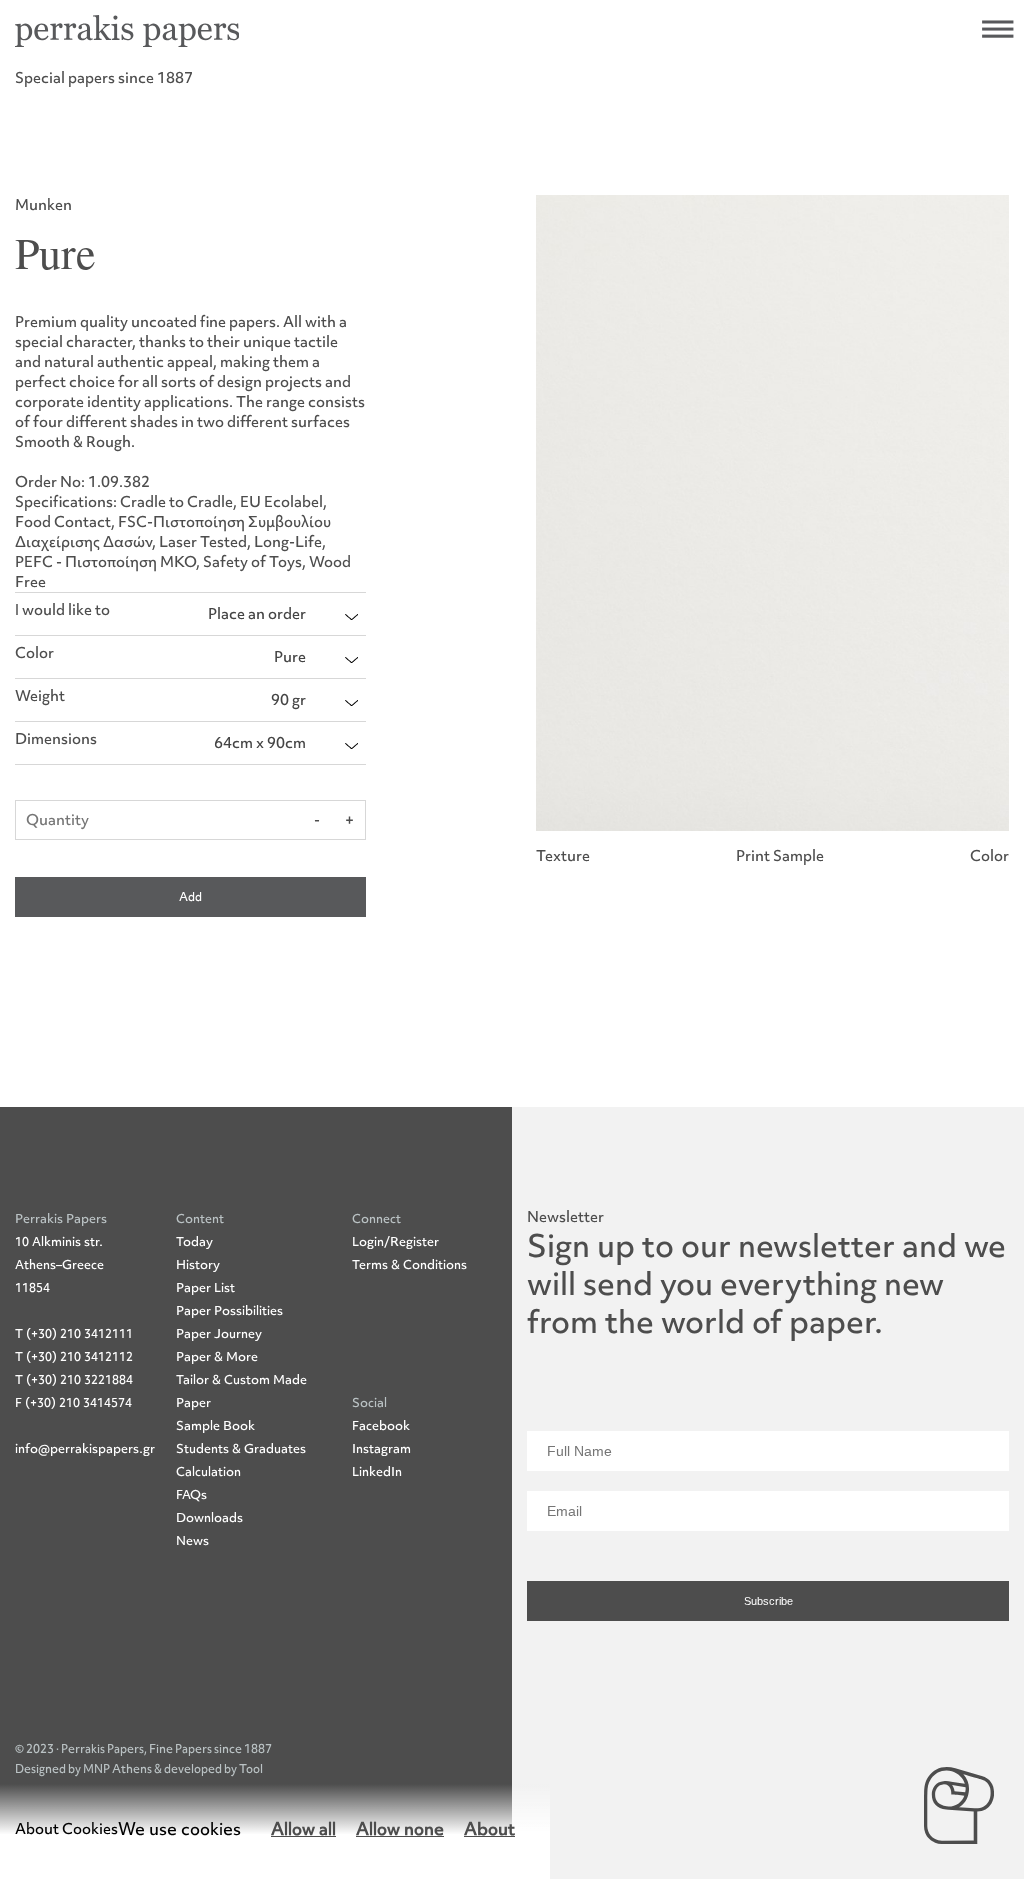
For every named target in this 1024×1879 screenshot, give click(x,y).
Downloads (209, 1517)
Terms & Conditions (409, 1264)
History (198, 1264)
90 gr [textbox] (288, 700)
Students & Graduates (241, 1448)
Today (194, 1241)
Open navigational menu (998, 29)
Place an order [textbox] (257, 614)
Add (190, 897)
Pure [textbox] (290, 657)
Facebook (381, 1425)
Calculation (208, 1471)
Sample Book (215, 1425)
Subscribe (768, 1601)
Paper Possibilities (229, 1310)
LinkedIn (377, 1471)
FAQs (191, 1494)
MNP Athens (118, 1769)
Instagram (381, 1448)
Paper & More (217, 1356)
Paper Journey (219, 1333)
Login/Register (395, 1241)
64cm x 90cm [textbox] (260, 743)
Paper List (205, 1287)
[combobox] (283, 614)
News (192, 1540)
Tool (251, 1769)
